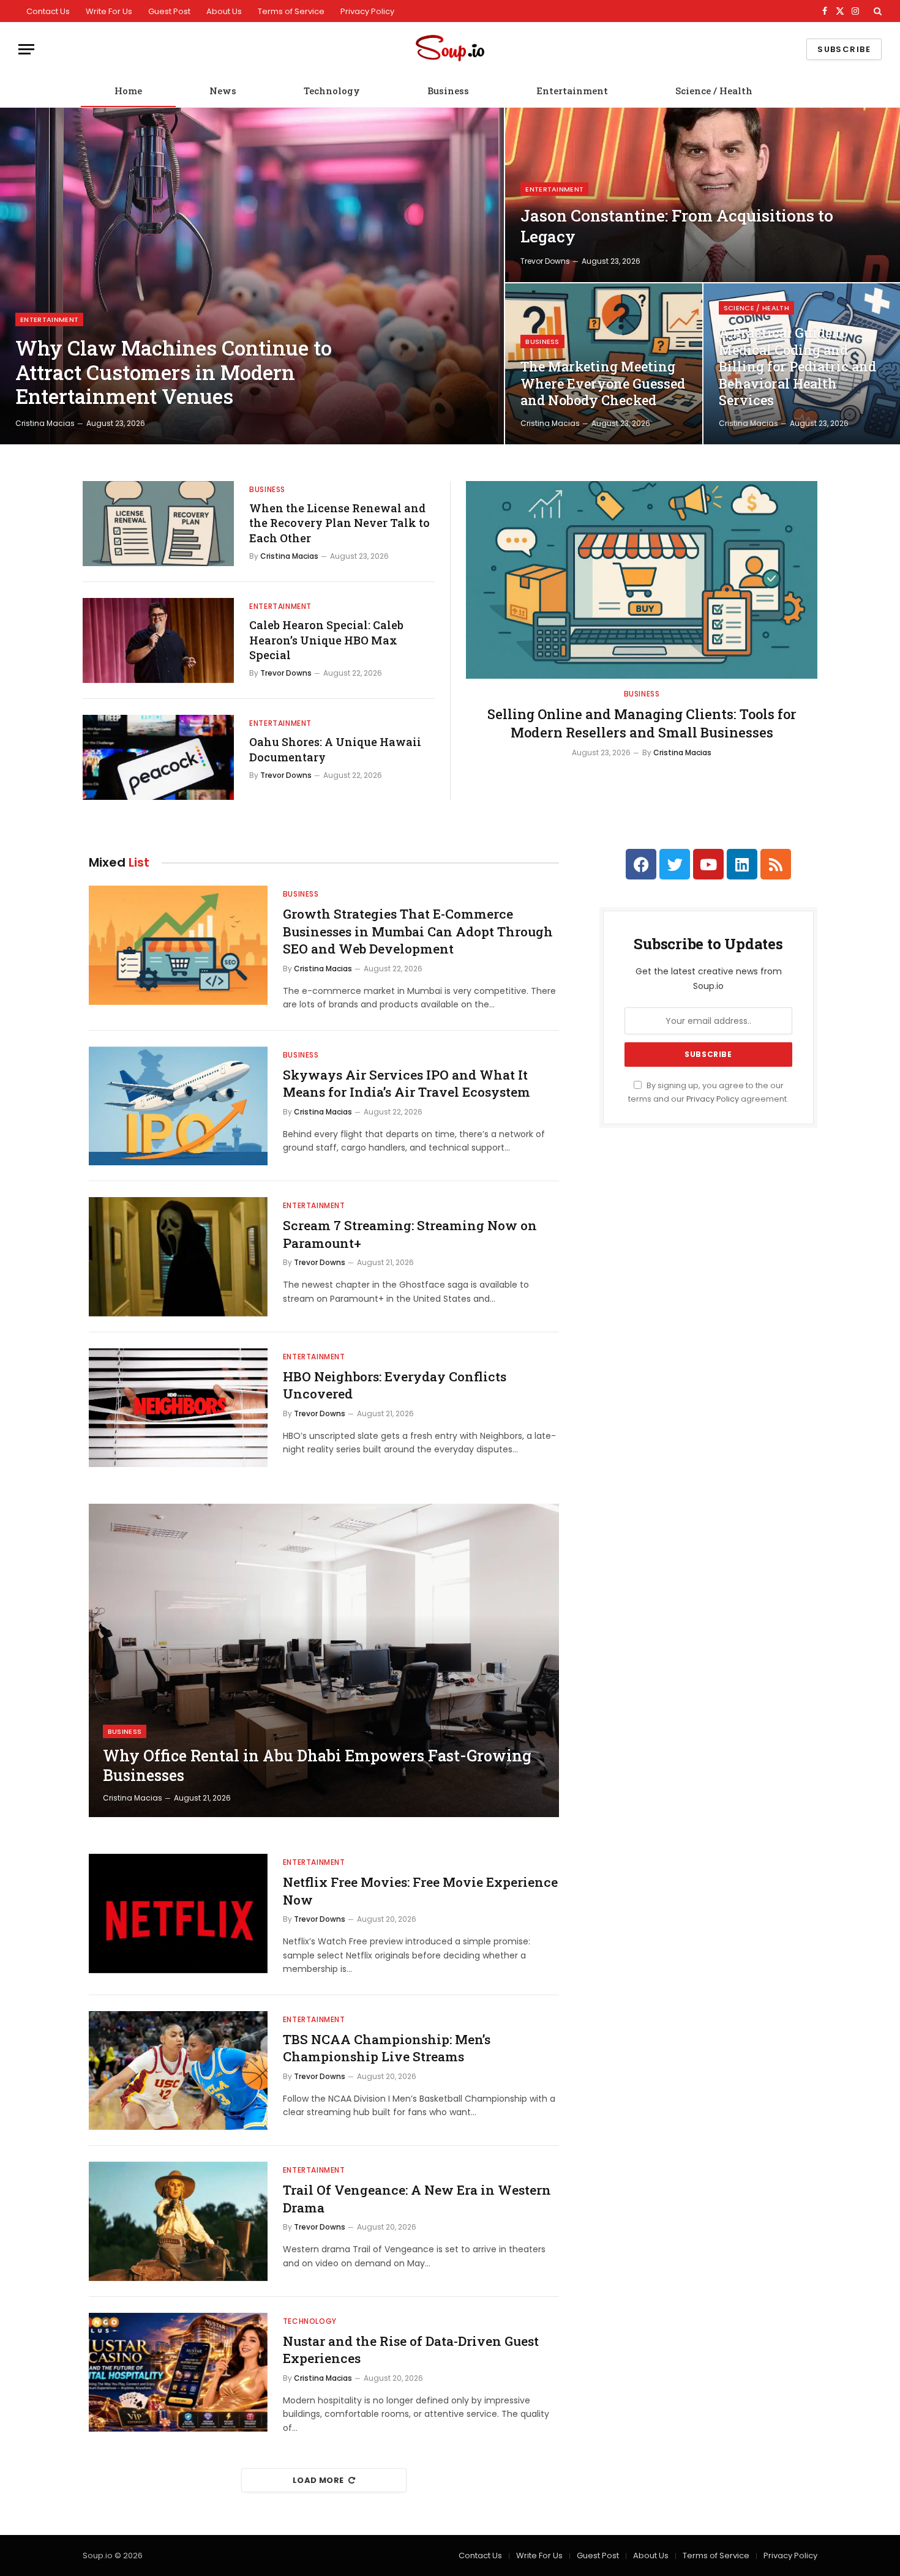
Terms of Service (291, 11)
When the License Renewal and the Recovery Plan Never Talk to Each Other (339, 523)
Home (128, 91)
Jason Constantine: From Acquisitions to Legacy (677, 226)
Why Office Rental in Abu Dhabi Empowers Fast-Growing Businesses (317, 1766)
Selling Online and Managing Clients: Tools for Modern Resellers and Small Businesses (642, 723)
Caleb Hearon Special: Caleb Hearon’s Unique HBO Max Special (326, 640)
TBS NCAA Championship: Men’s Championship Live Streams (387, 2048)
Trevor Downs (545, 261)
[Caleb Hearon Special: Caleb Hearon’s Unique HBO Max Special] (158, 640)
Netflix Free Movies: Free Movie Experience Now (420, 1891)
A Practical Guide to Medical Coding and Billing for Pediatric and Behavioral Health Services (797, 367)
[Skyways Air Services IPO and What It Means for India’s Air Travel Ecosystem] (178, 1106)
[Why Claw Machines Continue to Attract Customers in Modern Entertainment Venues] (252, 276)
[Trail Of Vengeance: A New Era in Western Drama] (178, 2221)
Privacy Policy (367, 11)
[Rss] (776, 864)
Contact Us (48, 11)
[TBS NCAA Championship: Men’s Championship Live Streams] (178, 2071)
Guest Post (169, 11)
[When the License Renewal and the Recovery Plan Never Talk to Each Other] (158, 524)
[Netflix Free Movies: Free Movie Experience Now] (178, 1913)
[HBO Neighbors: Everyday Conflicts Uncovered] (178, 1408)
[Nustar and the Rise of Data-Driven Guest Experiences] (178, 2373)
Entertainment (572, 91)
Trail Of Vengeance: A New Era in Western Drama (417, 2199)
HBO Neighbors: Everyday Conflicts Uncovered (395, 1385)
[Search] (876, 11)
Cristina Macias (45, 423)
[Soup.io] (450, 49)
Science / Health (714, 91)
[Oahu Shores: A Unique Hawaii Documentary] (158, 757)
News (223, 91)
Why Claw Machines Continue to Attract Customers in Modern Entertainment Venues (174, 372)
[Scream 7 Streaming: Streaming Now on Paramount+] (178, 1257)
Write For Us (109, 11)
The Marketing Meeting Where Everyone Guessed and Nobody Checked (603, 383)
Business (448, 91)
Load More (318, 2480)
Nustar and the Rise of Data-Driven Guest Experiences (411, 2350)
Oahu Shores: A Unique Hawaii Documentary (335, 749)
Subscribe (844, 49)
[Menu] (26, 49)
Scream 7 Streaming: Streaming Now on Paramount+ (410, 1234)
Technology (332, 91)
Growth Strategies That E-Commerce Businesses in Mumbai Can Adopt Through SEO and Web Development (418, 931)
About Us (224, 11)
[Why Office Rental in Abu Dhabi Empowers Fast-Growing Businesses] (324, 1660)
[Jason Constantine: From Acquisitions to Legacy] (703, 195)
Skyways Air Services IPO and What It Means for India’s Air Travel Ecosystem (407, 1084)
